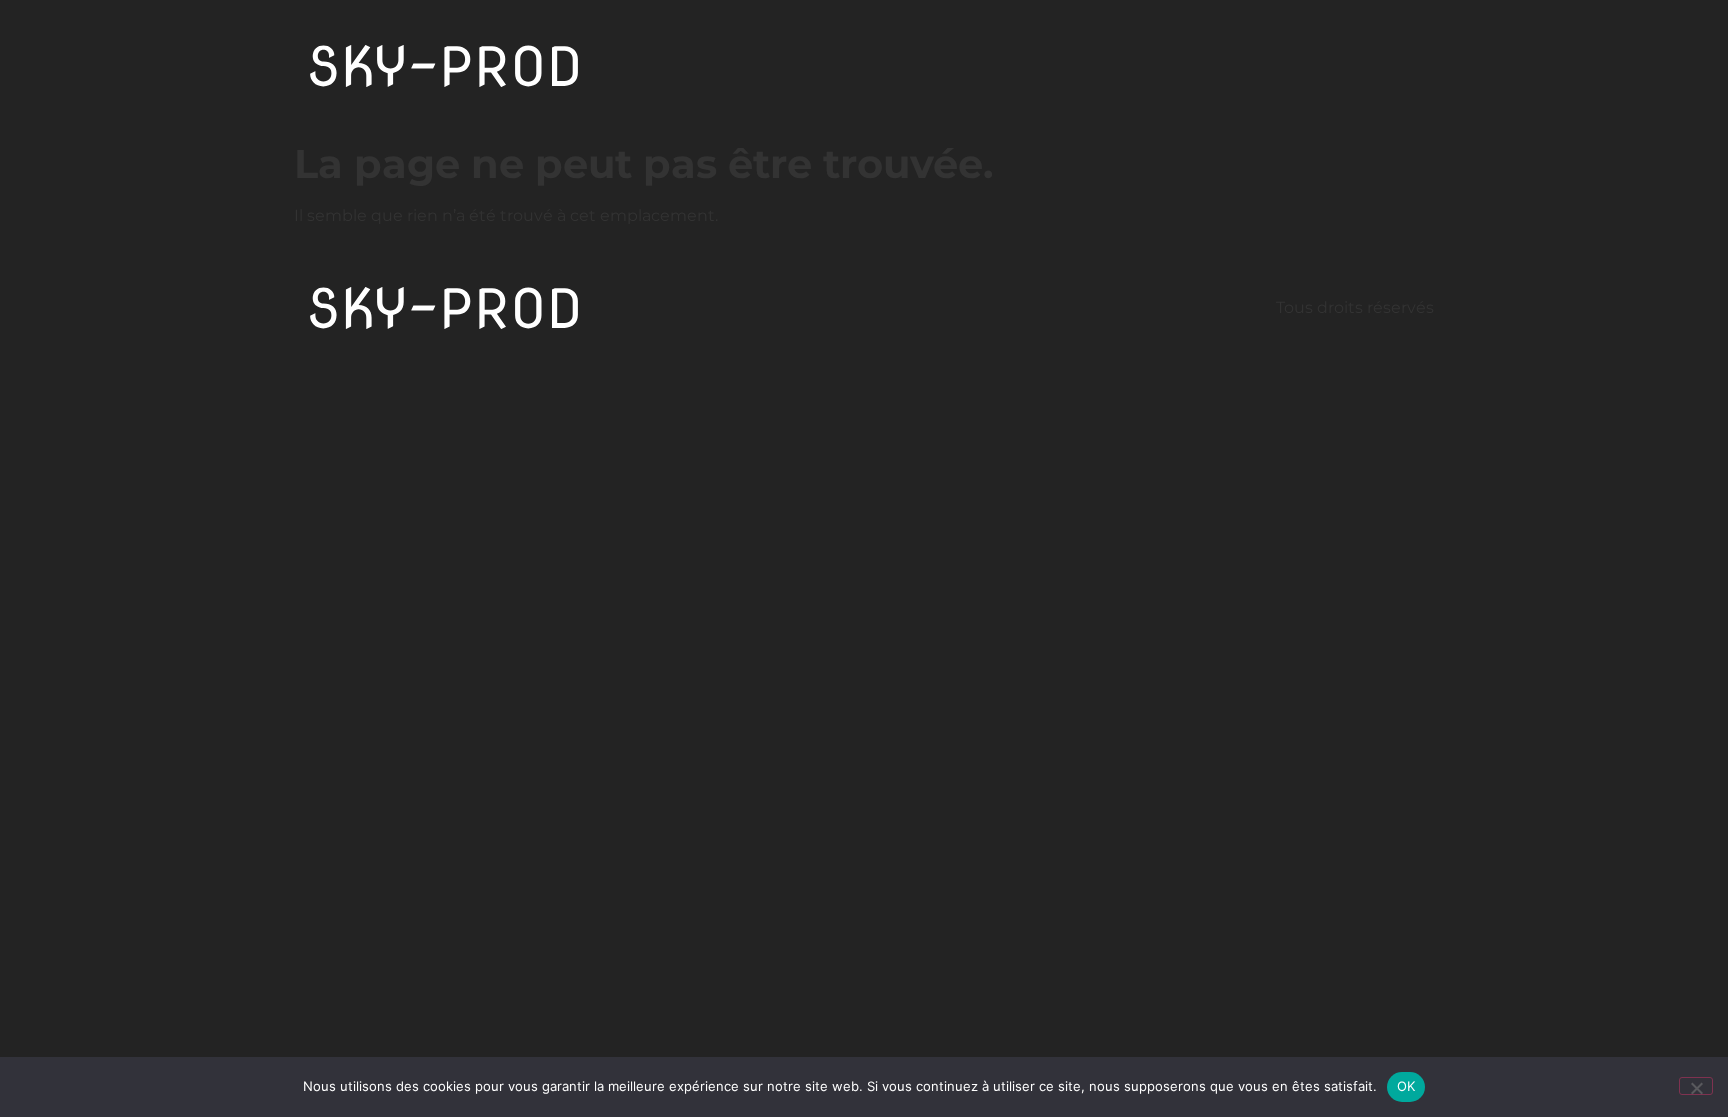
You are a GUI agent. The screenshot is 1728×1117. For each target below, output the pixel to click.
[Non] (1696, 1086)
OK (1406, 1086)
